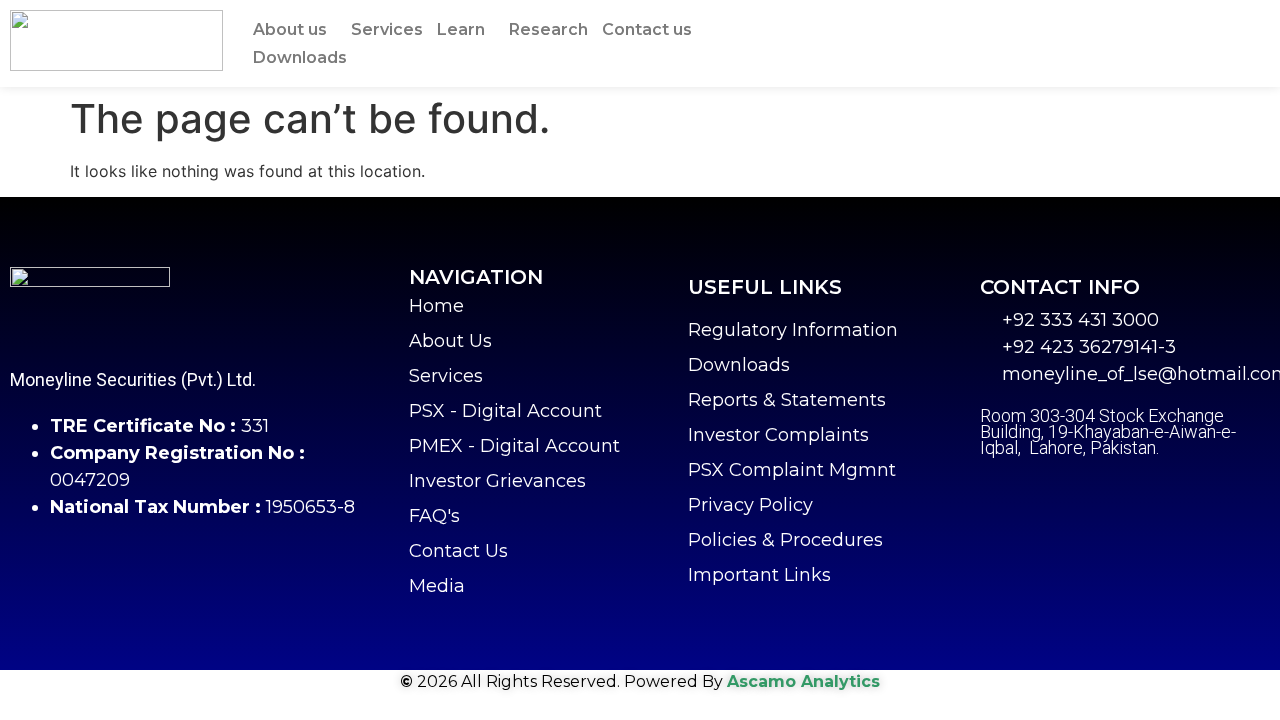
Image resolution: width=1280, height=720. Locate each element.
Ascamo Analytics (803, 681)
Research (548, 29)
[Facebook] (995, 493)
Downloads (300, 57)
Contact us (647, 29)
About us (290, 29)
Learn (461, 29)
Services (387, 29)
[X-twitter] (1045, 493)
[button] (295, 30)
